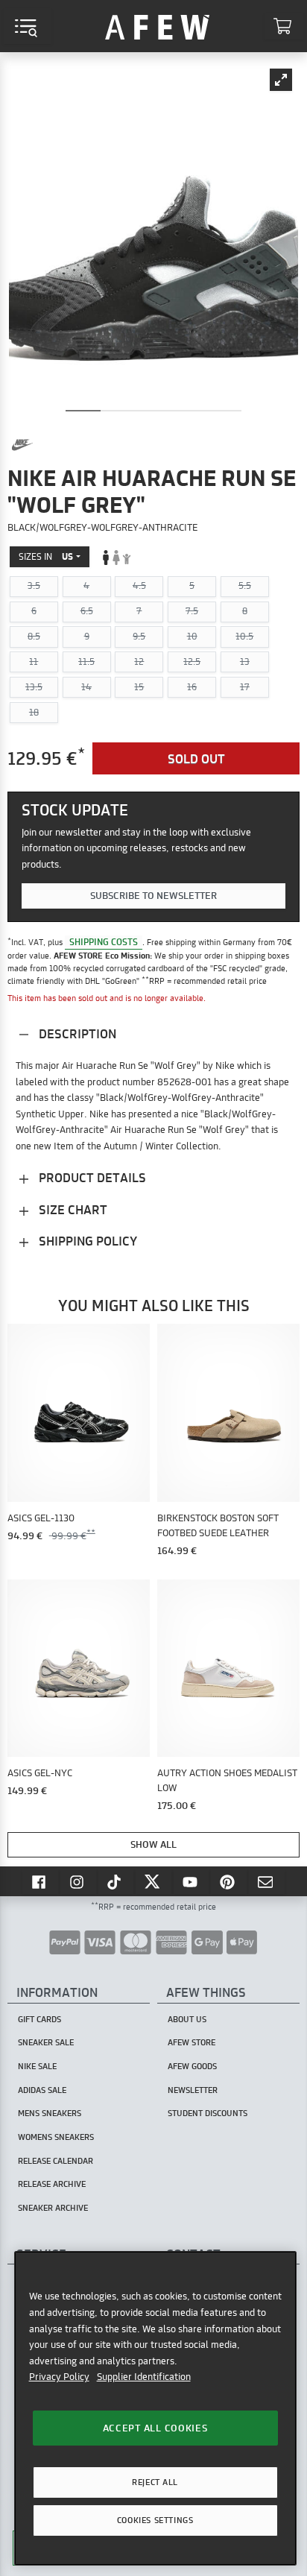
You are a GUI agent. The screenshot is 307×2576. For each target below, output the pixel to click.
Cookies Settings (155, 2520)
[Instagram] (78, 1881)
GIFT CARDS (39, 2019)
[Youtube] (192, 1881)
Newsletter (193, 2090)
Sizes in (46, 556)
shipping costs (104, 942)
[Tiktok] (116, 1881)
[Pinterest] (229, 1881)
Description (76, 1033)
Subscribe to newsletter (153, 895)
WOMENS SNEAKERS (56, 2137)
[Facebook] (40, 1881)
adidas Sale (42, 2090)
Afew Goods (192, 2066)
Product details (91, 1177)
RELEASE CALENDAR (56, 2161)
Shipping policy (86, 1241)
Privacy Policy (59, 2376)
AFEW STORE (157, 26)
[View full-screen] (281, 80)
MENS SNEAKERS (50, 2113)
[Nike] (22, 445)
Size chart (72, 1209)
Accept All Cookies (155, 2428)
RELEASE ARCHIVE (52, 2184)
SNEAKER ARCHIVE (53, 2208)
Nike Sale (37, 2066)
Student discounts (208, 2113)
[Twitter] (153, 1881)
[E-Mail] (267, 1881)
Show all (153, 1844)
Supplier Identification (144, 2376)
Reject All (155, 2482)
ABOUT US (187, 2019)
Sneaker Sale (46, 2042)
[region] (155, 2408)
